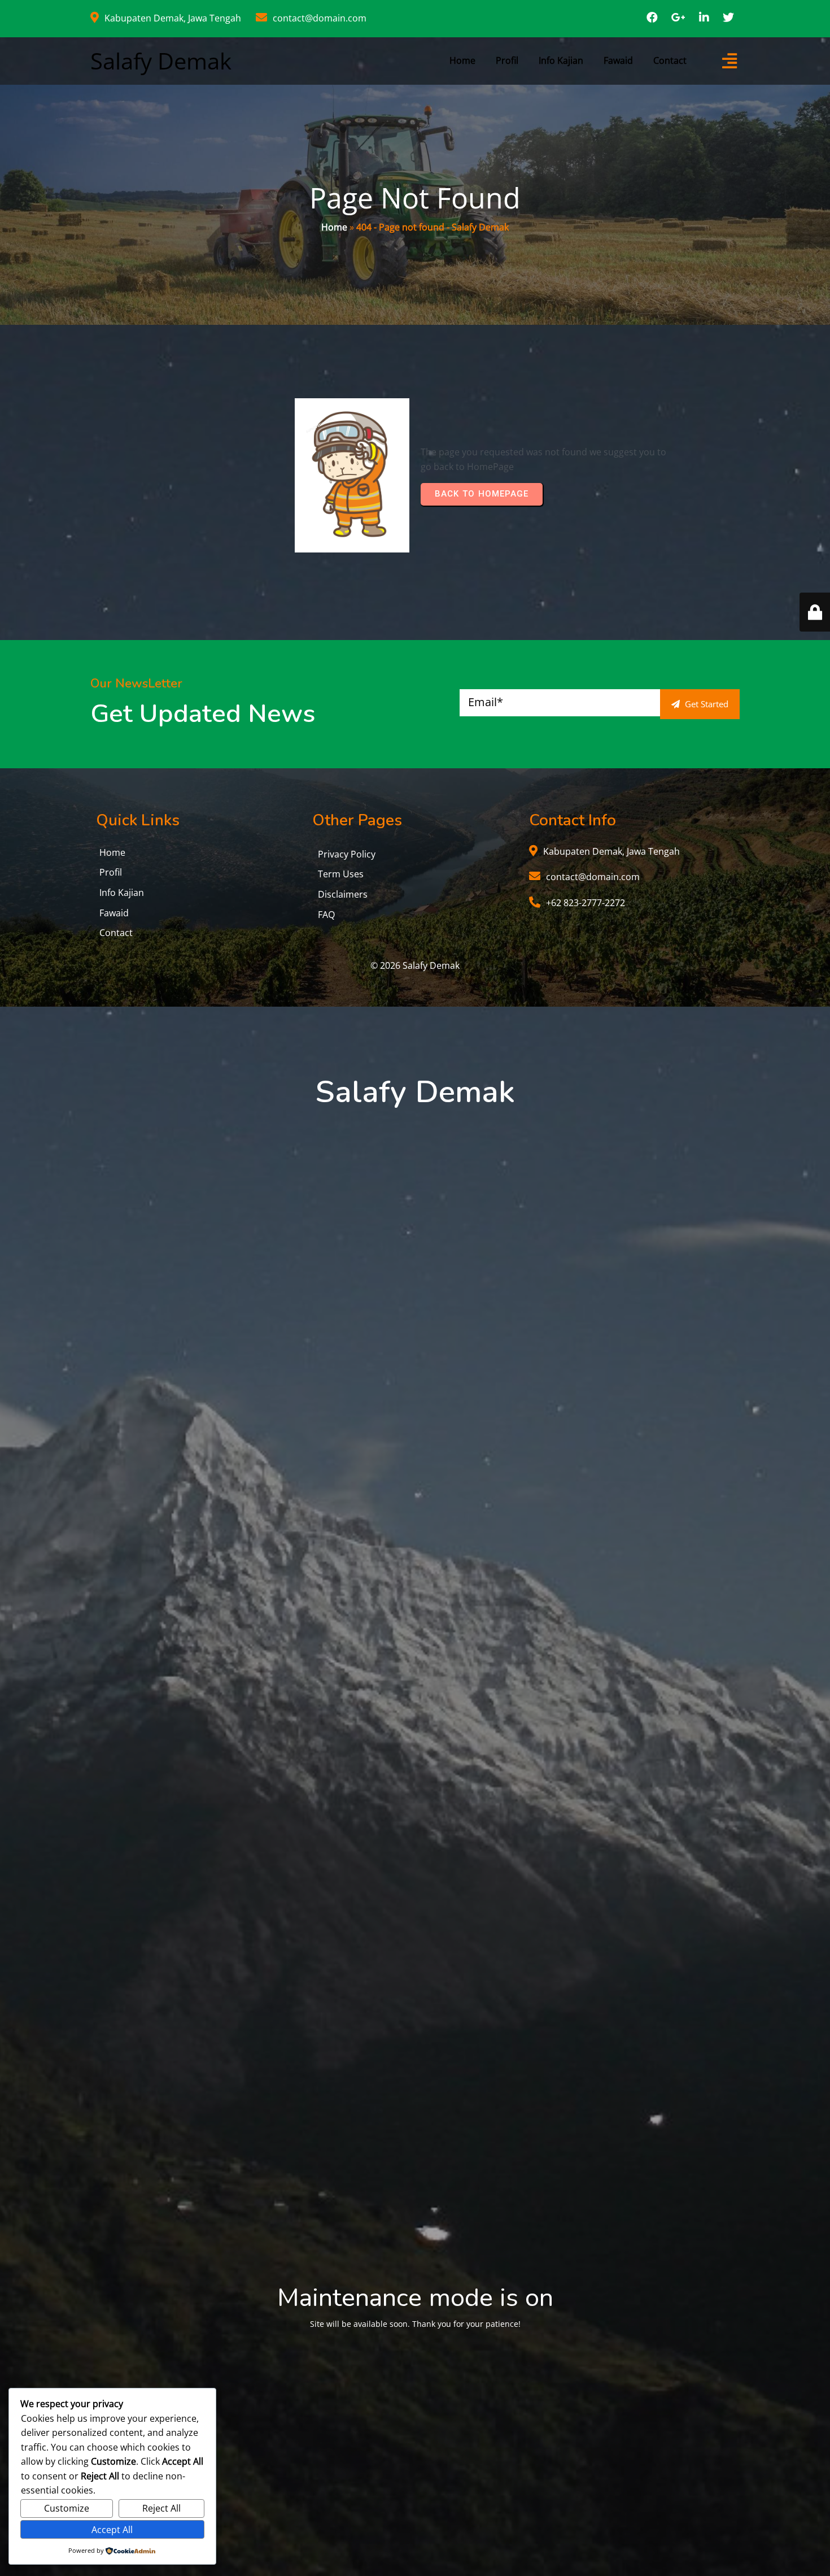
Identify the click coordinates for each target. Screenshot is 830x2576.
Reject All (161, 2508)
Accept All (112, 2530)
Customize (67, 2508)
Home (334, 227)
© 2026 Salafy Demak (415, 965)
